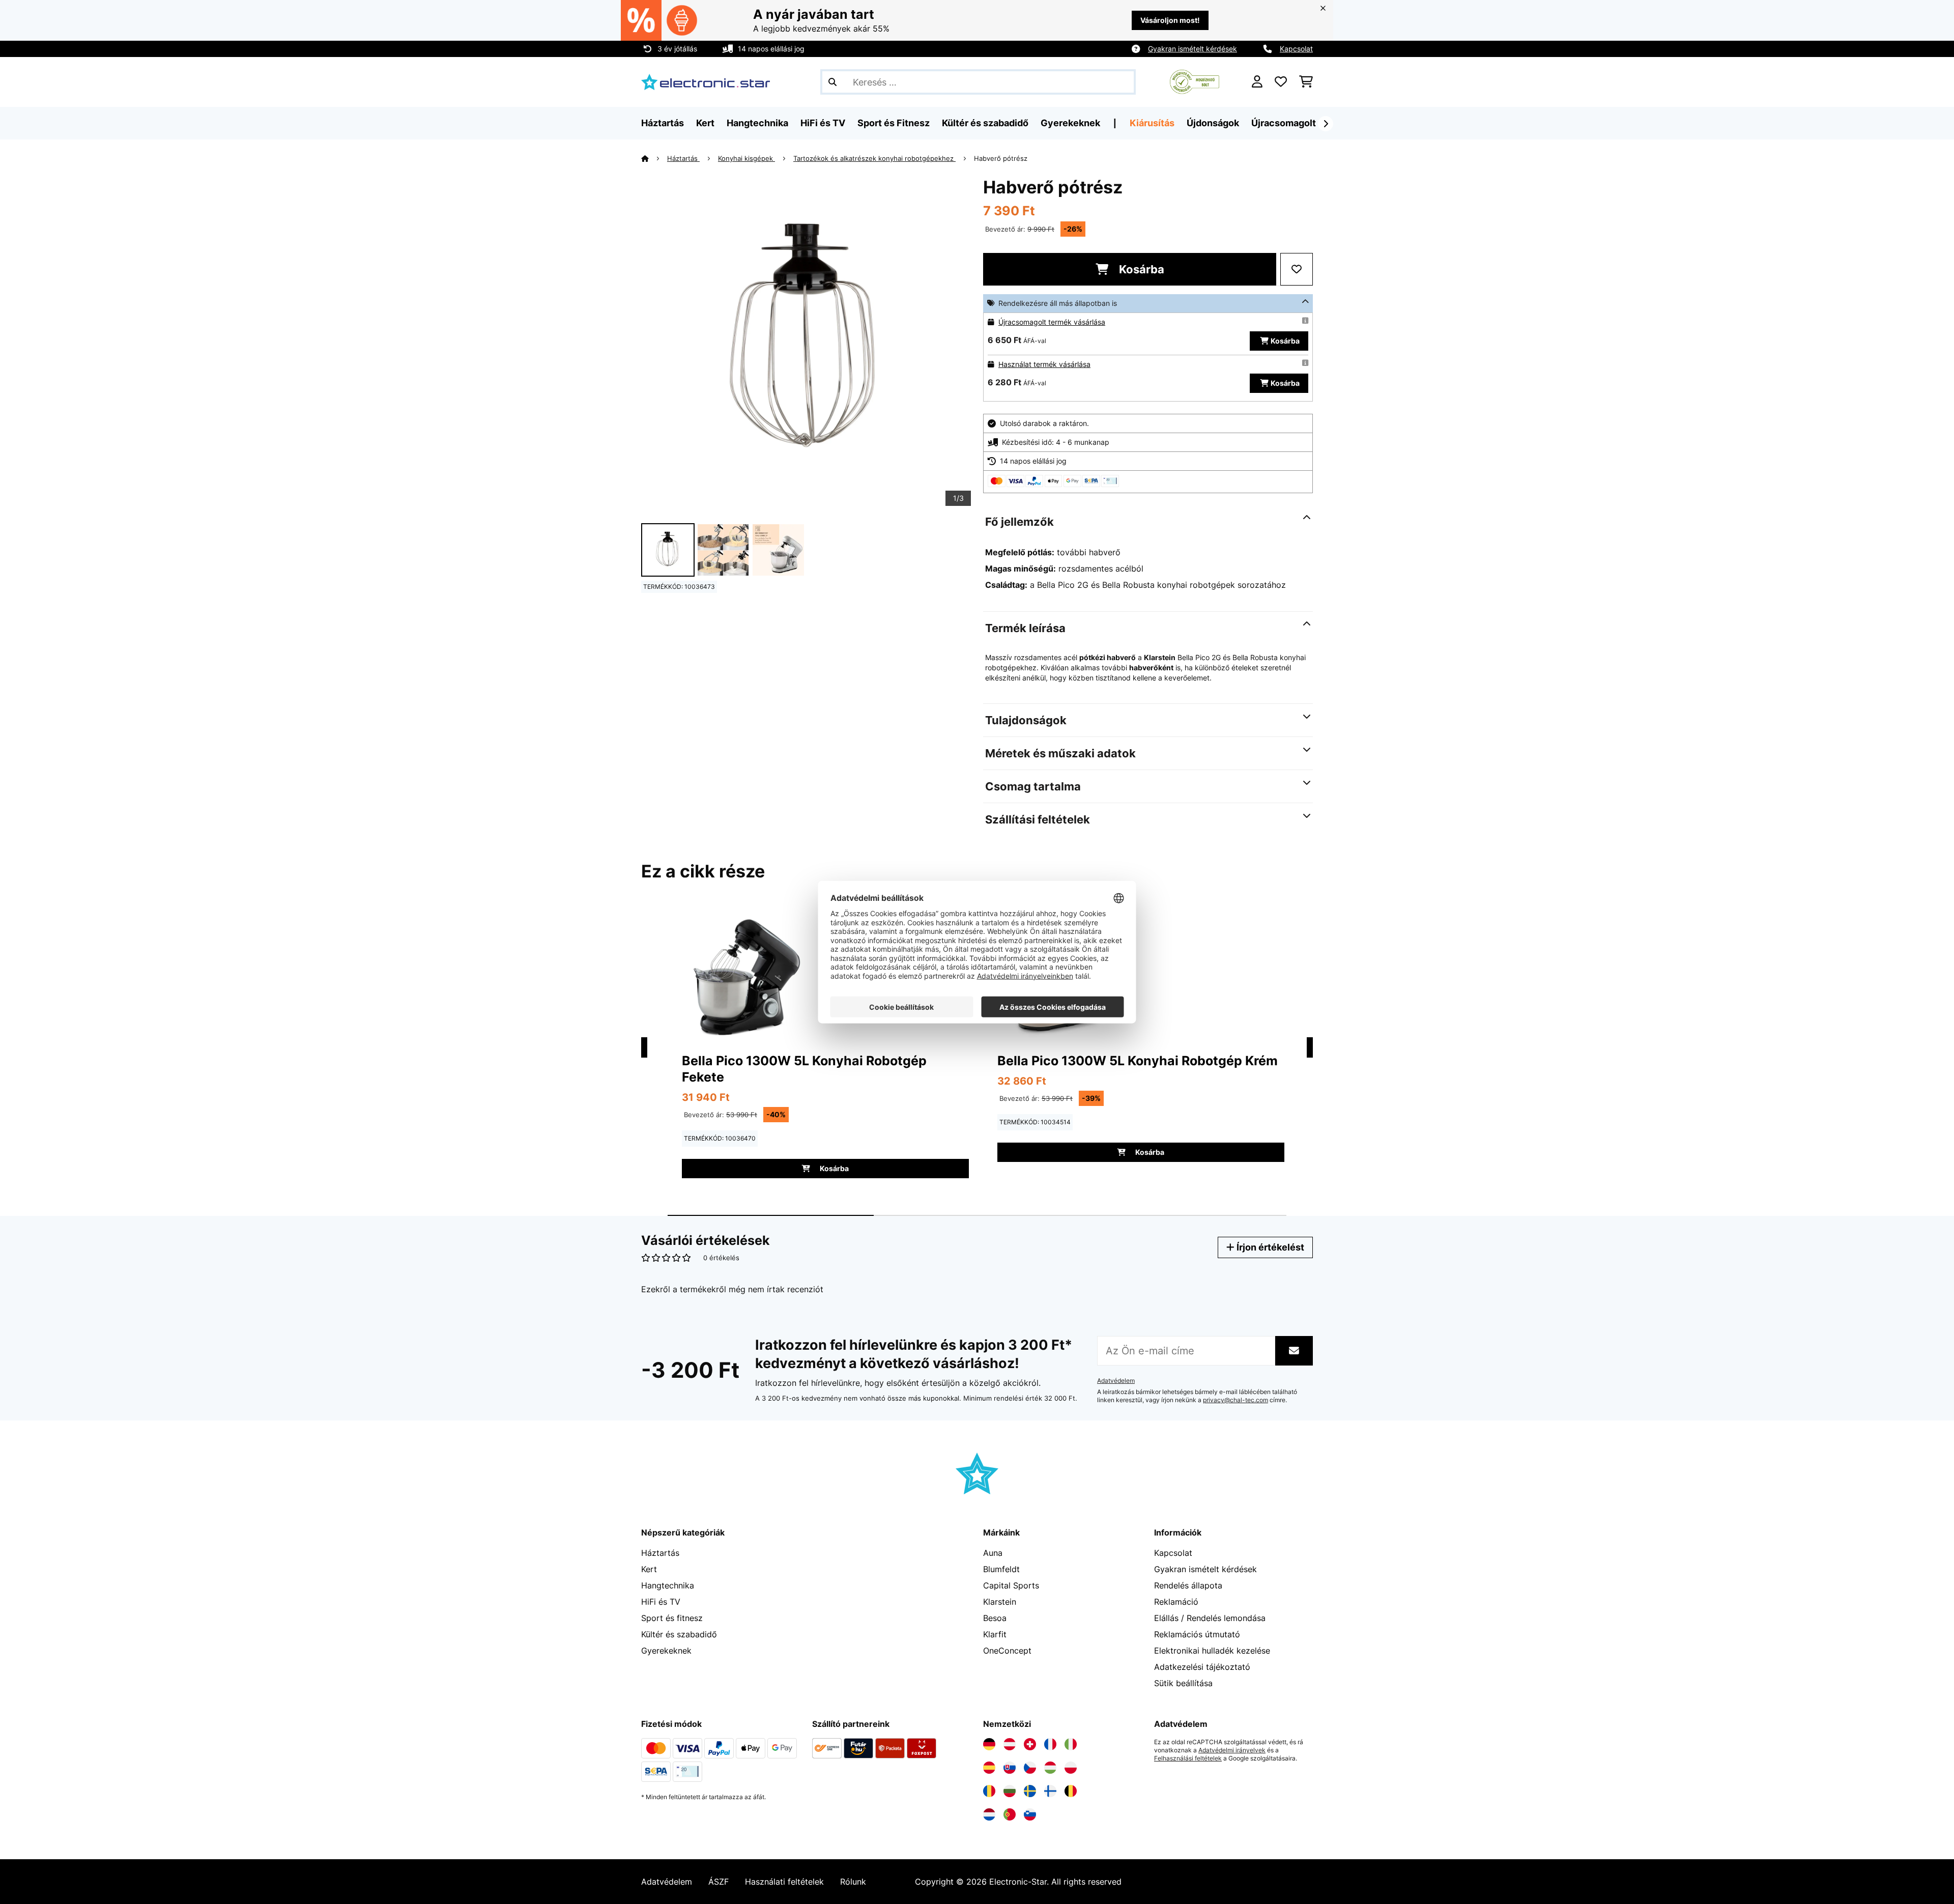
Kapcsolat (1296, 49)
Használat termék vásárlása (1044, 364)
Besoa (995, 1618)
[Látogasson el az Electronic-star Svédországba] (1030, 1791)
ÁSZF (719, 1882)
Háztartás (683, 158)
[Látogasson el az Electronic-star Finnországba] (1050, 1791)
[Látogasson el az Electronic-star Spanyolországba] (989, 1768)
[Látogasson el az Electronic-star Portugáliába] (1010, 1814)
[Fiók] (1257, 82)
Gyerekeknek (666, 1651)
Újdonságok (1213, 123)
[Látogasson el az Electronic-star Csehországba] (1030, 1768)
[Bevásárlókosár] (1306, 82)
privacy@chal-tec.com (1235, 1400)
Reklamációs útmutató (1197, 1634)
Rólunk (853, 1882)
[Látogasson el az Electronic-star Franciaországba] (1050, 1744)
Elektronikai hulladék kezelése (1212, 1651)
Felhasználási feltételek (1188, 1758)
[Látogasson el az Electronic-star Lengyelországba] (1071, 1768)
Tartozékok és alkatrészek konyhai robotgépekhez (874, 158)
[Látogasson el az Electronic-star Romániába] (989, 1791)
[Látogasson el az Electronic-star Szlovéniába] (1030, 1814)
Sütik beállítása (1183, 1683)
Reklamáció (1176, 1602)
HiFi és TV (661, 1602)
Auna (993, 1553)
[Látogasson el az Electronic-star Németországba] (989, 1744)
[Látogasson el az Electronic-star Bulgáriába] (1010, 1791)
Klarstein (1000, 1602)
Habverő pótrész (1001, 158)
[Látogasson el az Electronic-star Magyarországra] (1050, 1768)
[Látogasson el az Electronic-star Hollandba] (989, 1814)
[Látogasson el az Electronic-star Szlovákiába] (1010, 1768)
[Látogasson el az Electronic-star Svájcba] (1030, 1744)
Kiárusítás (1152, 123)
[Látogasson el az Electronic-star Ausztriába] (1010, 1744)
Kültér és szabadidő (679, 1634)
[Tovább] (1326, 124)
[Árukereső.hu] (1195, 81)
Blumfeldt (1001, 1569)
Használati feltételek (784, 1882)
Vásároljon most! (1170, 20)
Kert (649, 1569)
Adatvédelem (1116, 1381)
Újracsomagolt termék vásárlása (1052, 322)
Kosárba (1140, 269)
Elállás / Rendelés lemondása (1210, 1618)
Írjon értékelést (1269, 1247)
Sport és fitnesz (672, 1618)
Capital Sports (1011, 1585)
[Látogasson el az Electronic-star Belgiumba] (1071, 1791)
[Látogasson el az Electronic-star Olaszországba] (1071, 1744)
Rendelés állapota (1188, 1585)
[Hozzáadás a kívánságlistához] (1297, 269)
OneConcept (1007, 1651)
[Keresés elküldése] (832, 82)
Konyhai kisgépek (746, 158)
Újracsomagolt (1284, 123)
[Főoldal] (654, 158)
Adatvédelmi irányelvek (1232, 1750)
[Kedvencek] (1281, 82)
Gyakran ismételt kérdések (1192, 49)
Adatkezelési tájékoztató (1202, 1667)
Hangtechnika (668, 1585)
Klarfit (995, 1634)
